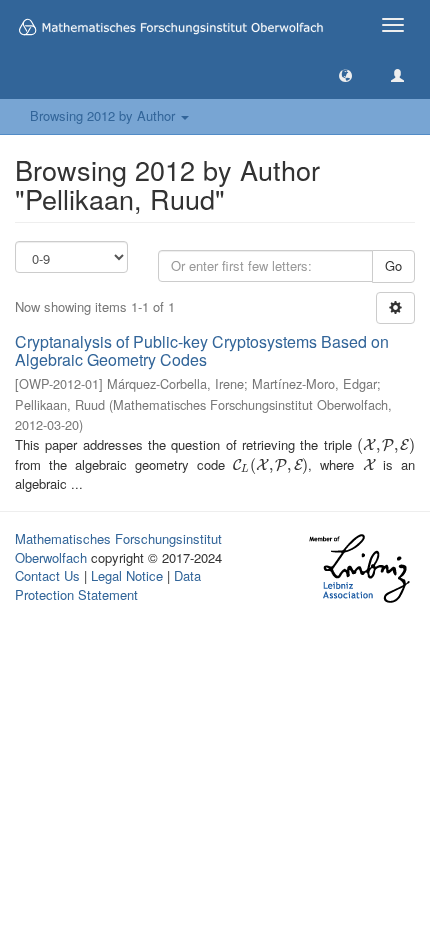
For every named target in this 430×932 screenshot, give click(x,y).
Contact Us (47, 575)
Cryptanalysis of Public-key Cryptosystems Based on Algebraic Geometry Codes (202, 350)
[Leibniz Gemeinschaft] (358, 568)
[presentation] (386, 444)
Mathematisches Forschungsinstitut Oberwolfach (118, 548)
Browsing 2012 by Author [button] (104, 115)
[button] (345, 74)
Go (393, 265)
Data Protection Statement (108, 585)
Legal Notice (127, 575)
